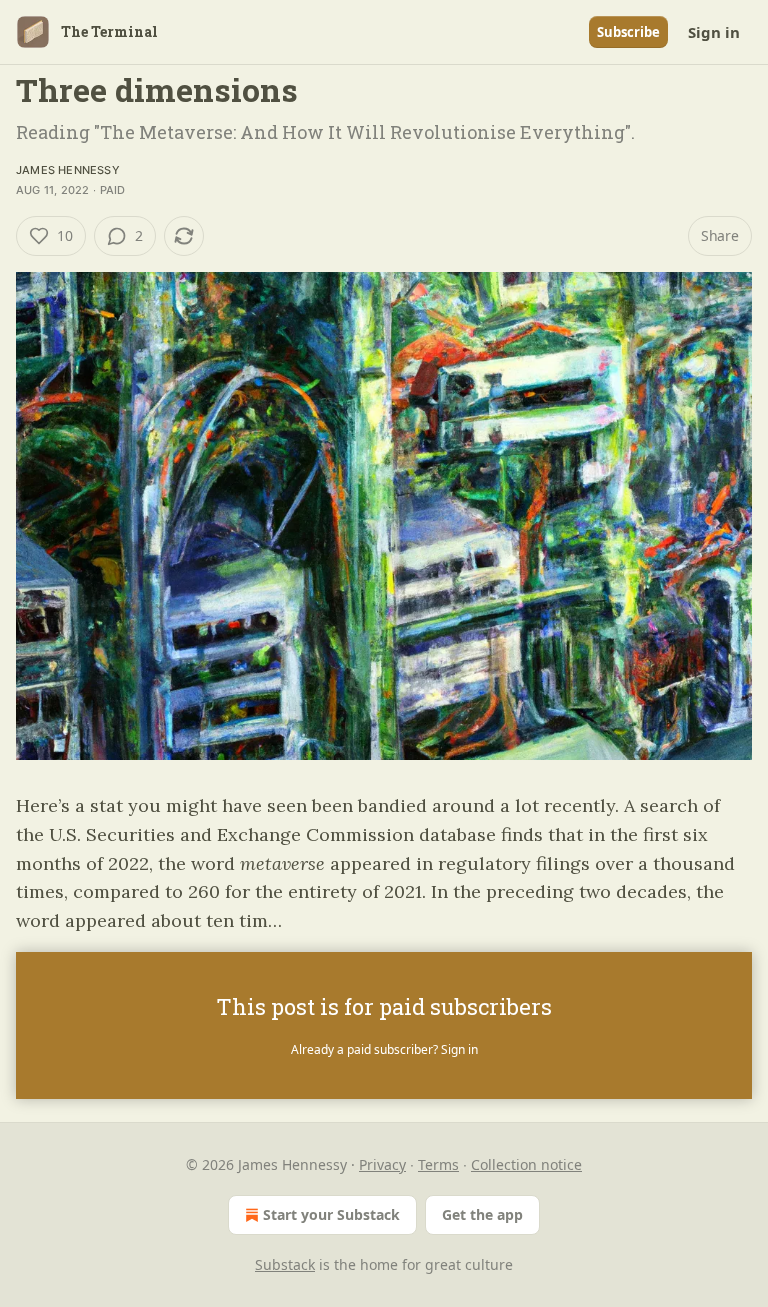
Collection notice (526, 1164)
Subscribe (628, 32)
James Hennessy (68, 170)
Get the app (482, 1214)
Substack (285, 1264)
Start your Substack (331, 1214)
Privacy (382, 1164)
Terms (438, 1164)
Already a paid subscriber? (384, 1049)
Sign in (714, 32)
